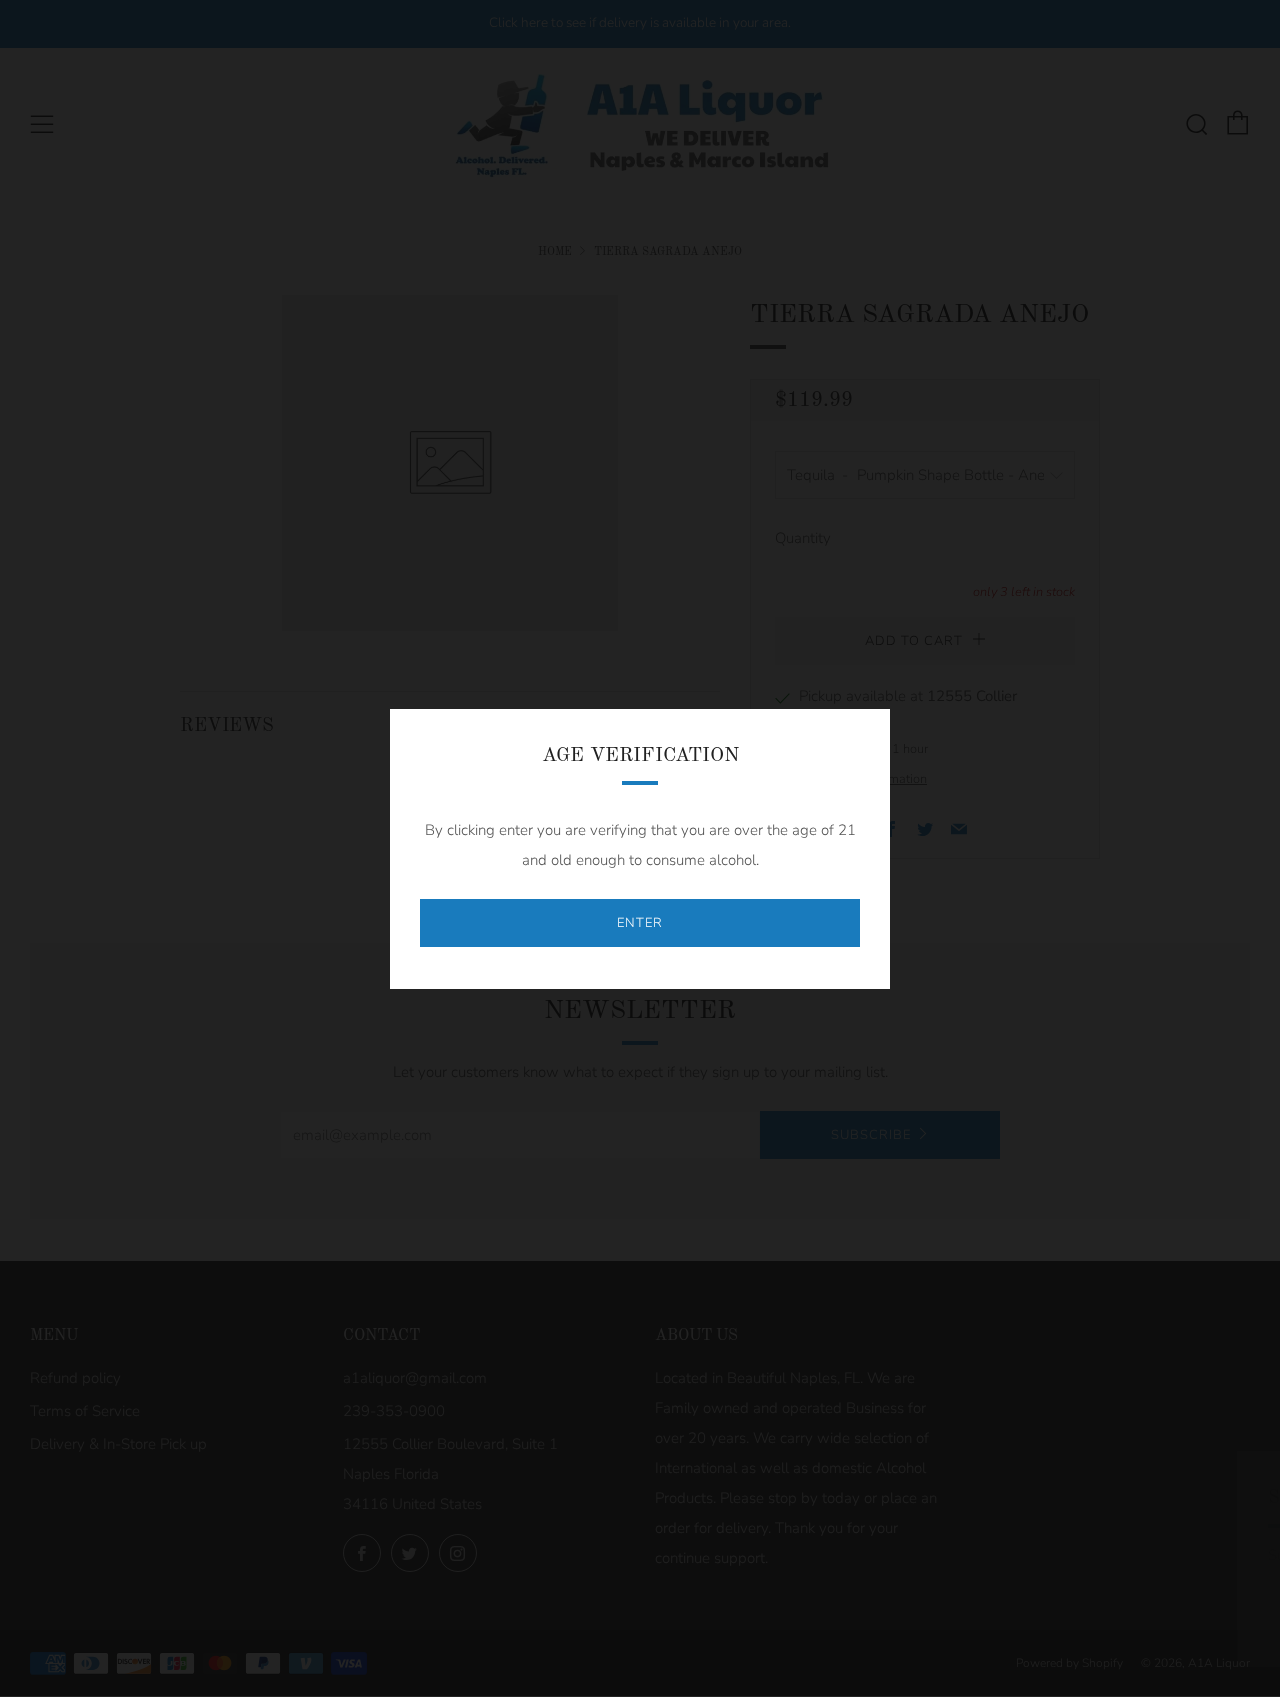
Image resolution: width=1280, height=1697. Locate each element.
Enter (640, 923)
